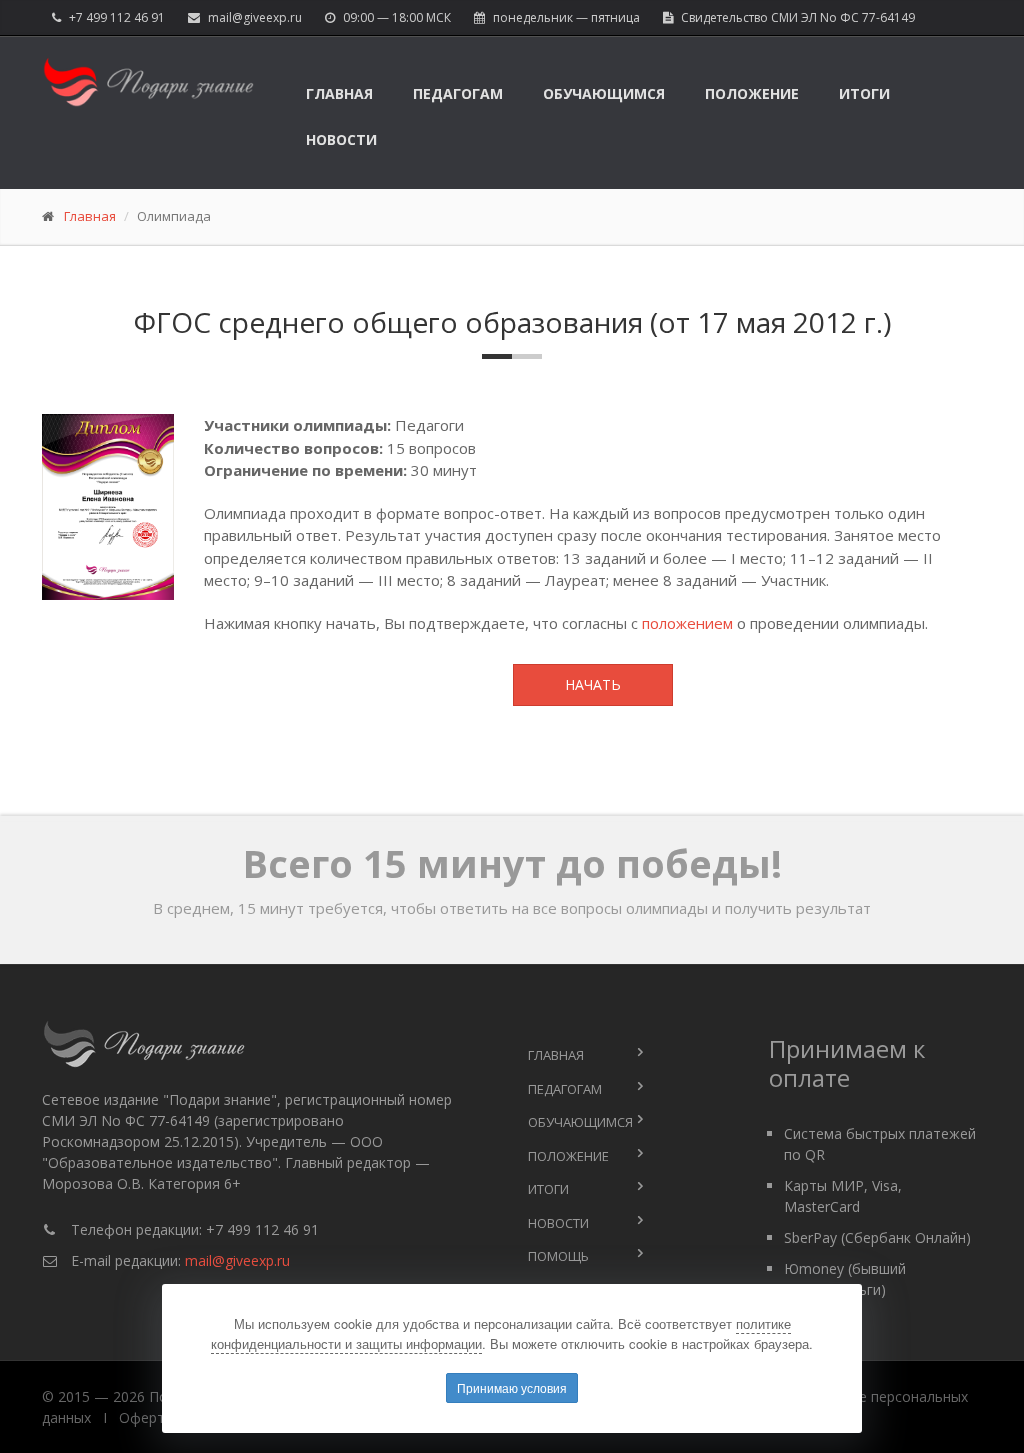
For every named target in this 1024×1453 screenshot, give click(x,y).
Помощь (558, 1256)
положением (687, 623)
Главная (339, 93)
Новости (341, 139)
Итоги (864, 93)
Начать (593, 684)
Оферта (146, 1417)
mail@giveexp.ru (255, 17)
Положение (752, 93)
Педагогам (458, 93)
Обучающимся (604, 93)
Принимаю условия (512, 1387)
